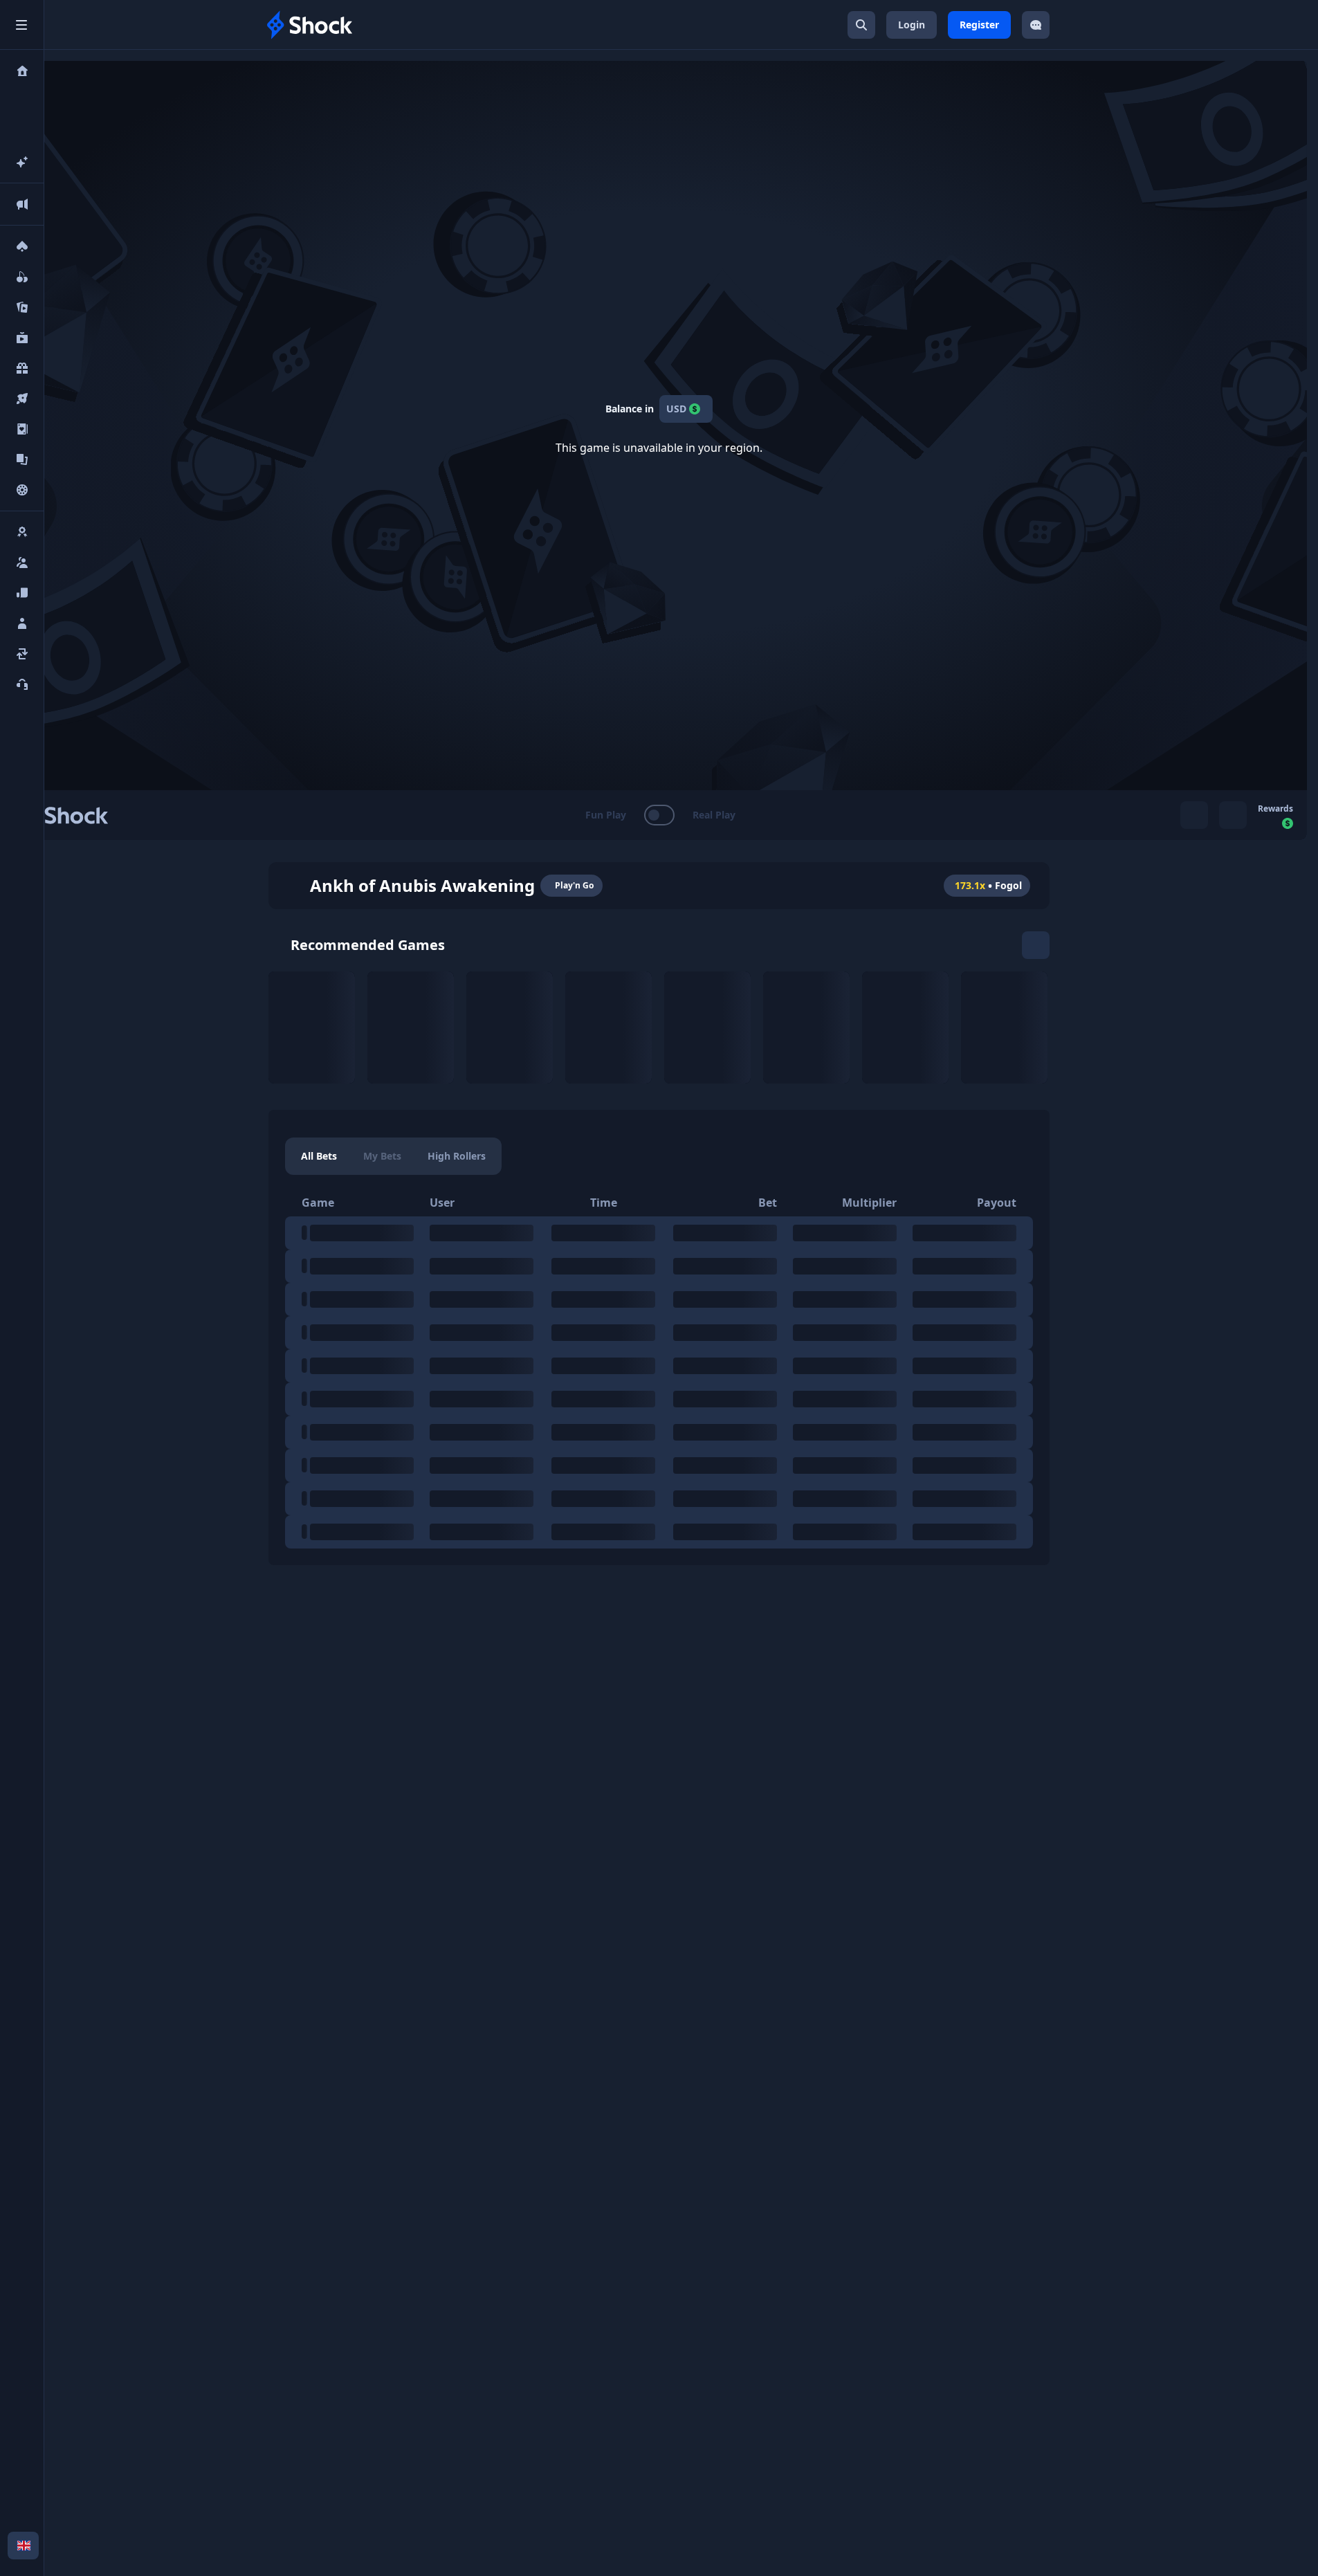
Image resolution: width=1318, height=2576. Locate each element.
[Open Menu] (21, 25)
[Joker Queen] (707, 1027)
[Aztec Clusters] (905, 1027)
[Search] (861, 25)
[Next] (1036, 945)
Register (979, 25)
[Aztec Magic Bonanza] (1004, 1027)
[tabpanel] (659, 1369)
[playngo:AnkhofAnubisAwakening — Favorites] (293, 886)
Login (912, 25)
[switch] (659, 815)
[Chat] (1036, 25)
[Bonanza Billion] (806, 1027)
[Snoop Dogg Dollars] (312, 1027)
